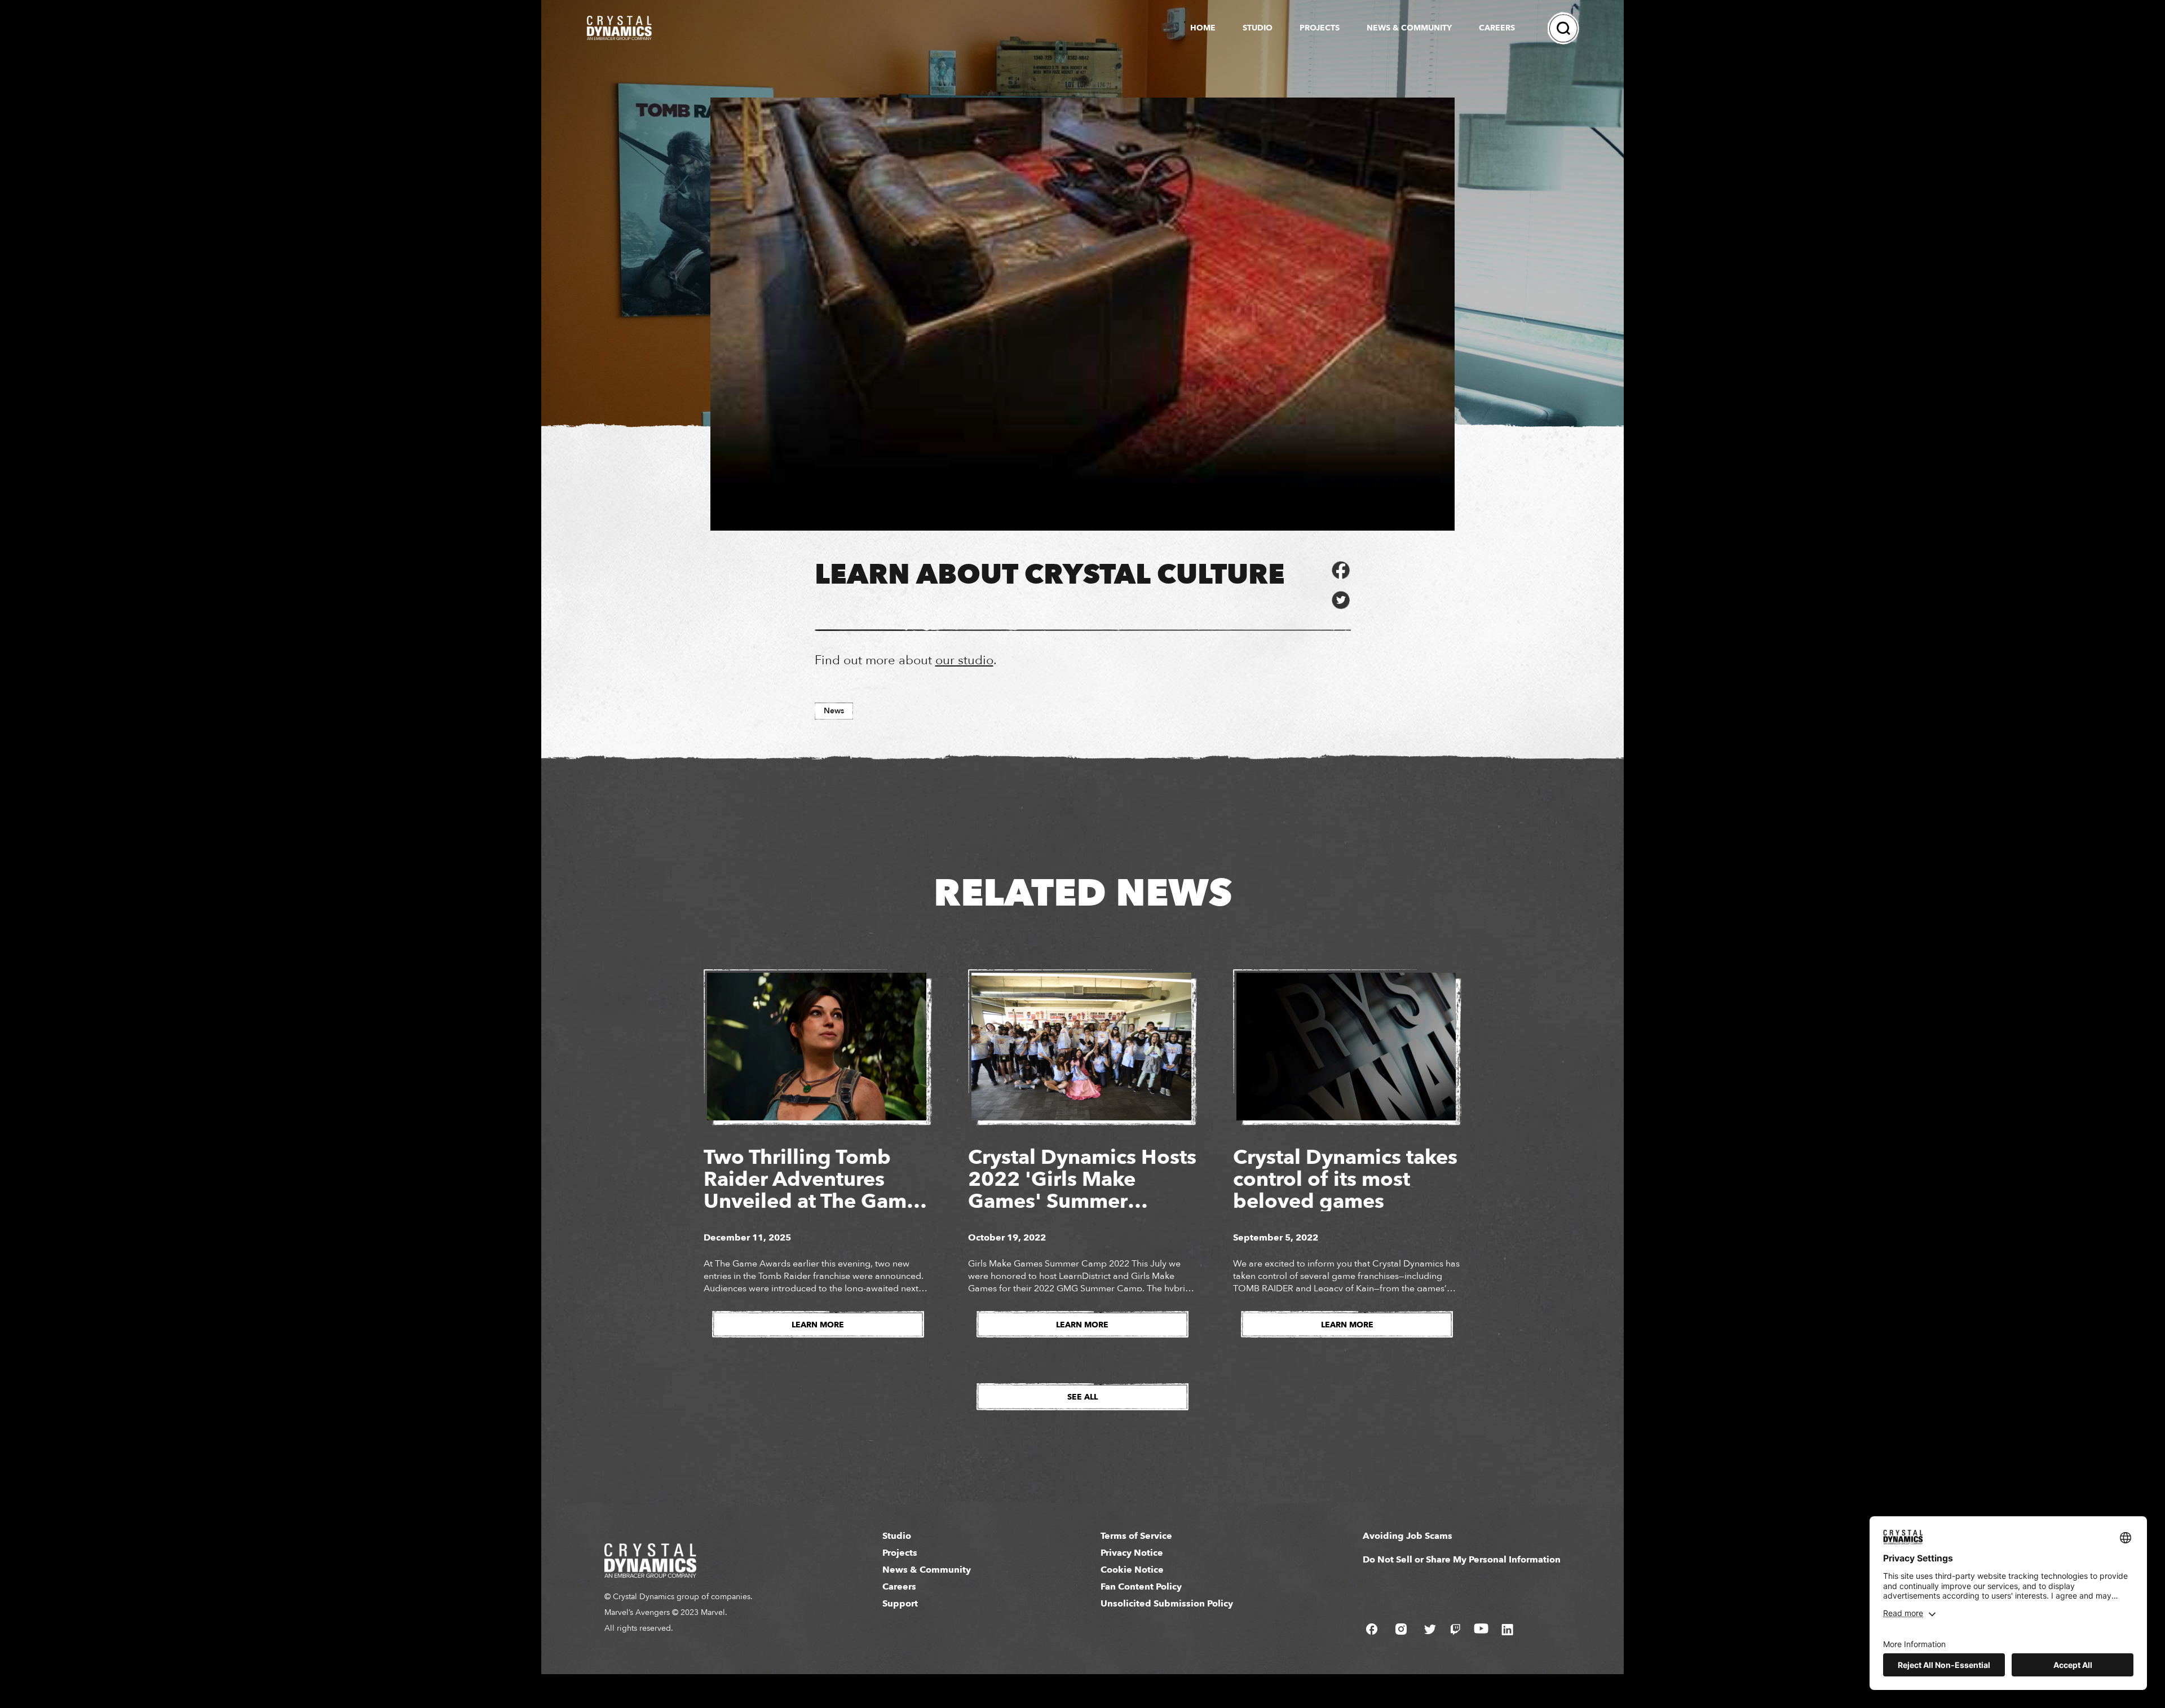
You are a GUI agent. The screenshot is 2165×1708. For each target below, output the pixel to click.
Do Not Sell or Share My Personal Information (1462, 1560)
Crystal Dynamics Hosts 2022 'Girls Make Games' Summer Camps (1082, 1190)
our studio (964, 660)
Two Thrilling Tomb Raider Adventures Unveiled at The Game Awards (811, 1190)
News (834, 711)
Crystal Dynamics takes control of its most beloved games (1345, 1179)
